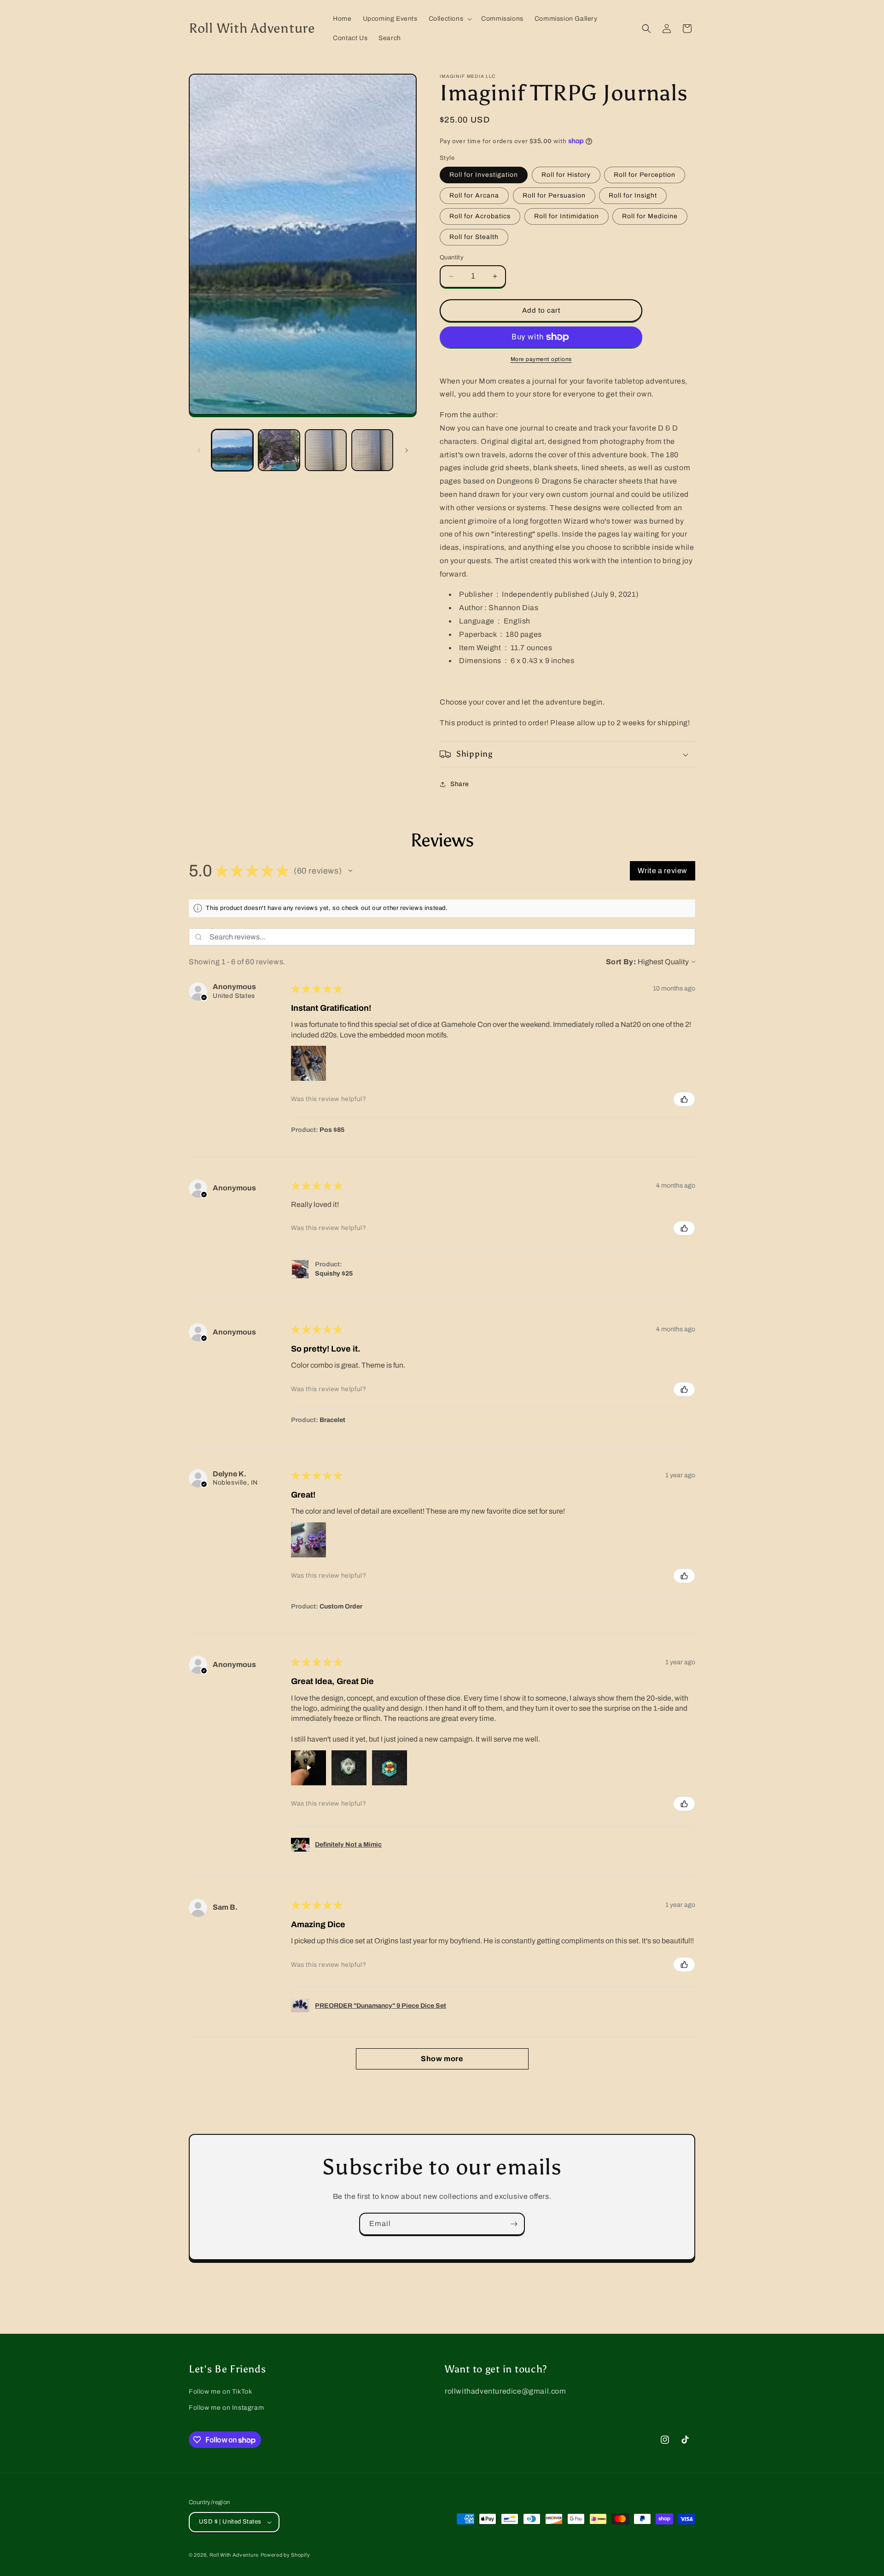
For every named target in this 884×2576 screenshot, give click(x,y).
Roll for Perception (645, 175)
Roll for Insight (633, 195)
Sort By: (621, 962)
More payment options (541, 359)
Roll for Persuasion (554, 195)
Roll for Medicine (650, 216)
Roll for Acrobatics (480, 216)
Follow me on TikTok (220, 2392)
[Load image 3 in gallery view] (326, 450)
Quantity (452, 257)
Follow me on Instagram (226, 2408)
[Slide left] (199, 450)
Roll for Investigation (484, 175)
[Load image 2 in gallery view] (279, 450)
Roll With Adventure (234, 2555)
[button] (450, 19)
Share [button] (460, 784)
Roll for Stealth (474, 237)
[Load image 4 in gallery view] (372, 450)
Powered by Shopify (285, 2555)
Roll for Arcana (474, 195)
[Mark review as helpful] (684, 1099)
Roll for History (566, 175)
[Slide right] (407, 450)
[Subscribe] (514, 2224)
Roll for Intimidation (567, 216)
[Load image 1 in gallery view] (232, 450)
